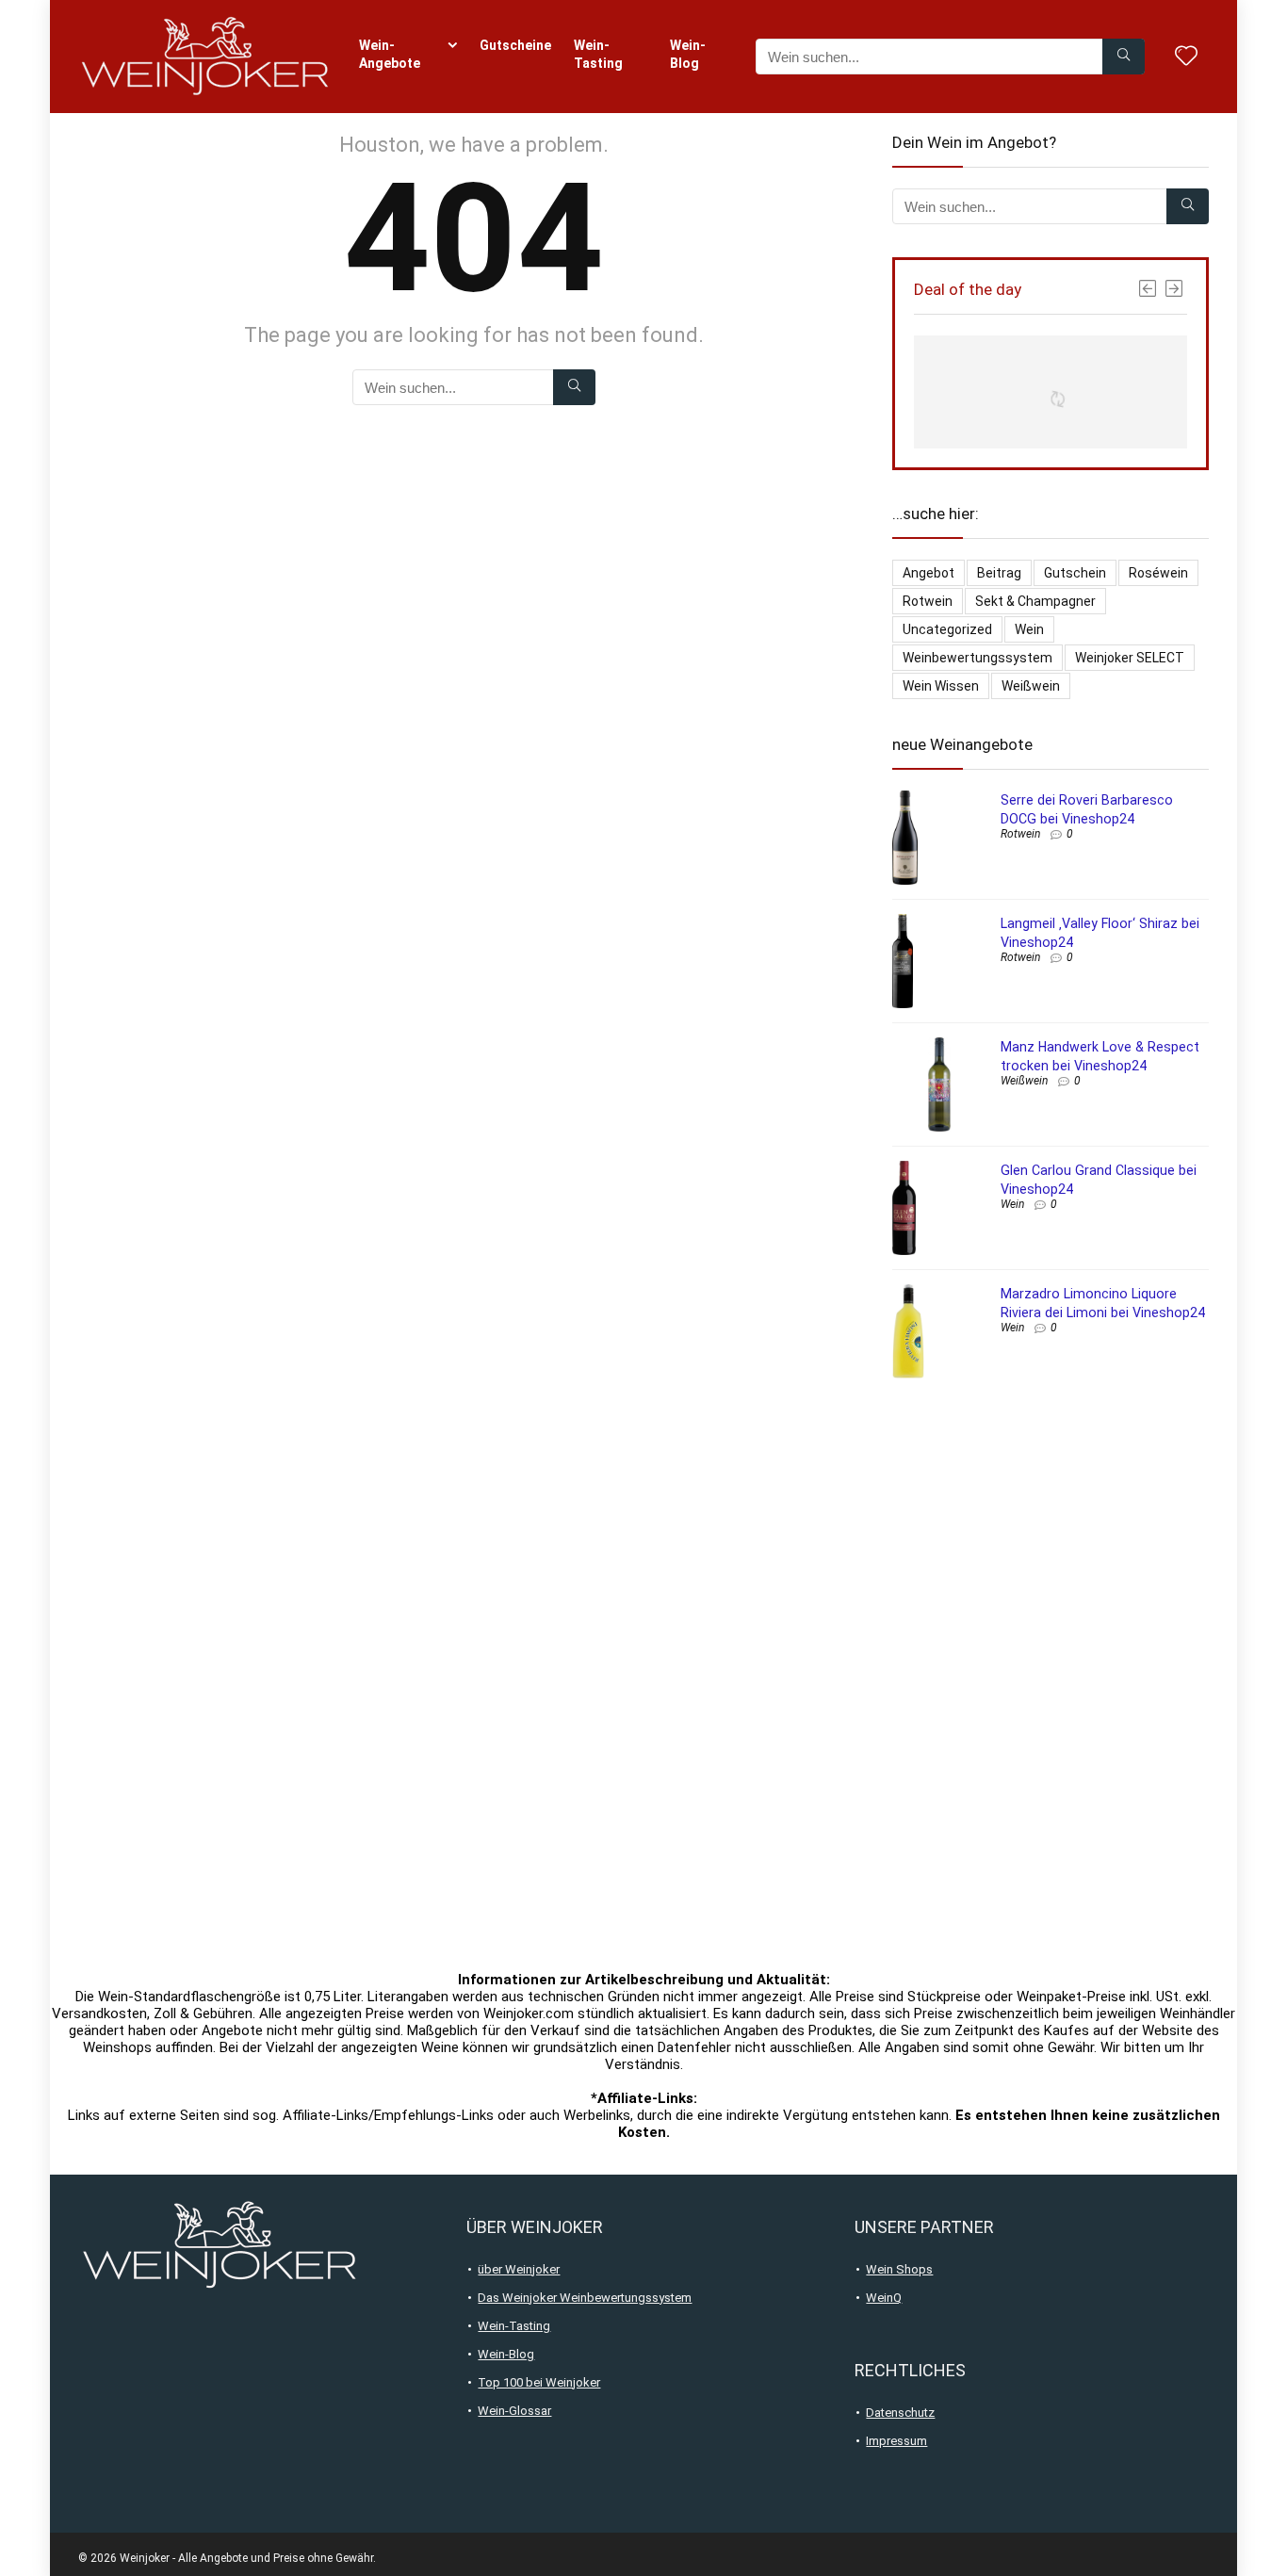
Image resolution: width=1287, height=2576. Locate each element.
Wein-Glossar (514, 2411)
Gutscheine (515, 45)
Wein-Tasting (598, 54)
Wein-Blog (688, 54)
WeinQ (884, 2298)
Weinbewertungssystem (977, 658)
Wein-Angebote (390, 54)
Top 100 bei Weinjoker (539, 2382)
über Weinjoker (519, 2269)
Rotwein (928, 601)
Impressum (896, 2441)
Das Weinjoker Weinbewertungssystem (585, 2298)
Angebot (929, 573)
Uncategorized (947, 629)
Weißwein (1031, 686)
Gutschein (1075, 573)
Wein (1029, 629)
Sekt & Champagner (1035, 601)
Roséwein (1158, 573)
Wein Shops (899, 2269)
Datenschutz (900, 2413)
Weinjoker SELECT (1130, 658)
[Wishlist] (1186, 57)
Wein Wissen (941, 686)
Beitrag (999, 573)
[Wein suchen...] (1124, 57)
